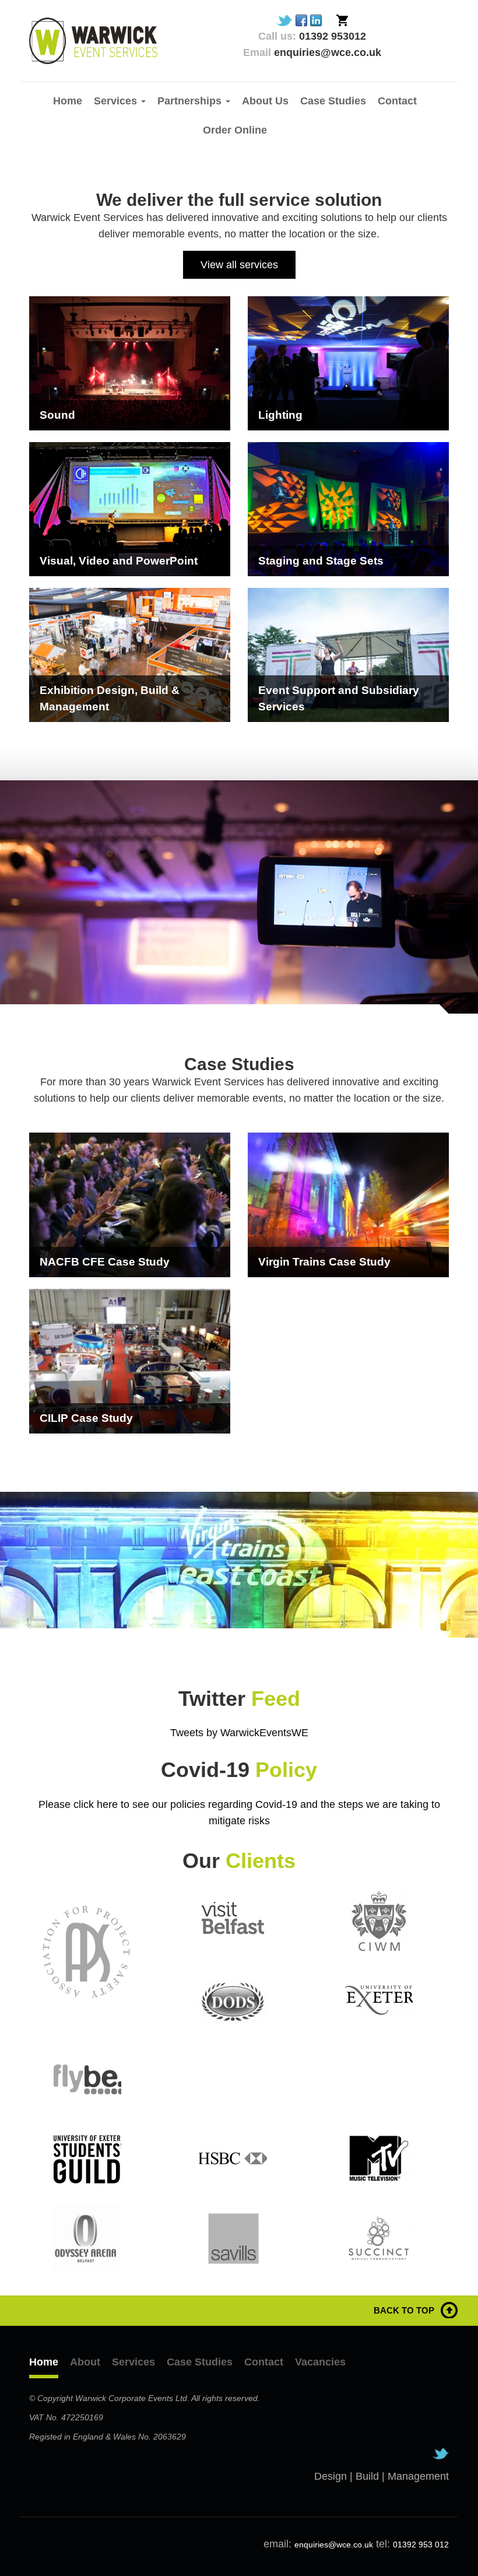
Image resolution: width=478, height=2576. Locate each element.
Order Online (235, 130)
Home (68, 101)
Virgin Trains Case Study (324, 1262)
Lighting (280, 415)
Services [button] (117, 101)
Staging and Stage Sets (321, 561)
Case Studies (333, 101)
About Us (265, 101)
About (85, 2362)
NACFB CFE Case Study (105, 1262)
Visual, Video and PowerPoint (119, 561)
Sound (57, 415)
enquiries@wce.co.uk (334, 2545)
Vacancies (320, 2362)
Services (133, 2362)
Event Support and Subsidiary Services (339, 698)
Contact (397, 101)
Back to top (404, 2310)
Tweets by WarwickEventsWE (239, 1733)
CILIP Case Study (86, 1418)
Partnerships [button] (191, 101)
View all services (239, 265)
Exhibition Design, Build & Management (110, 698)
